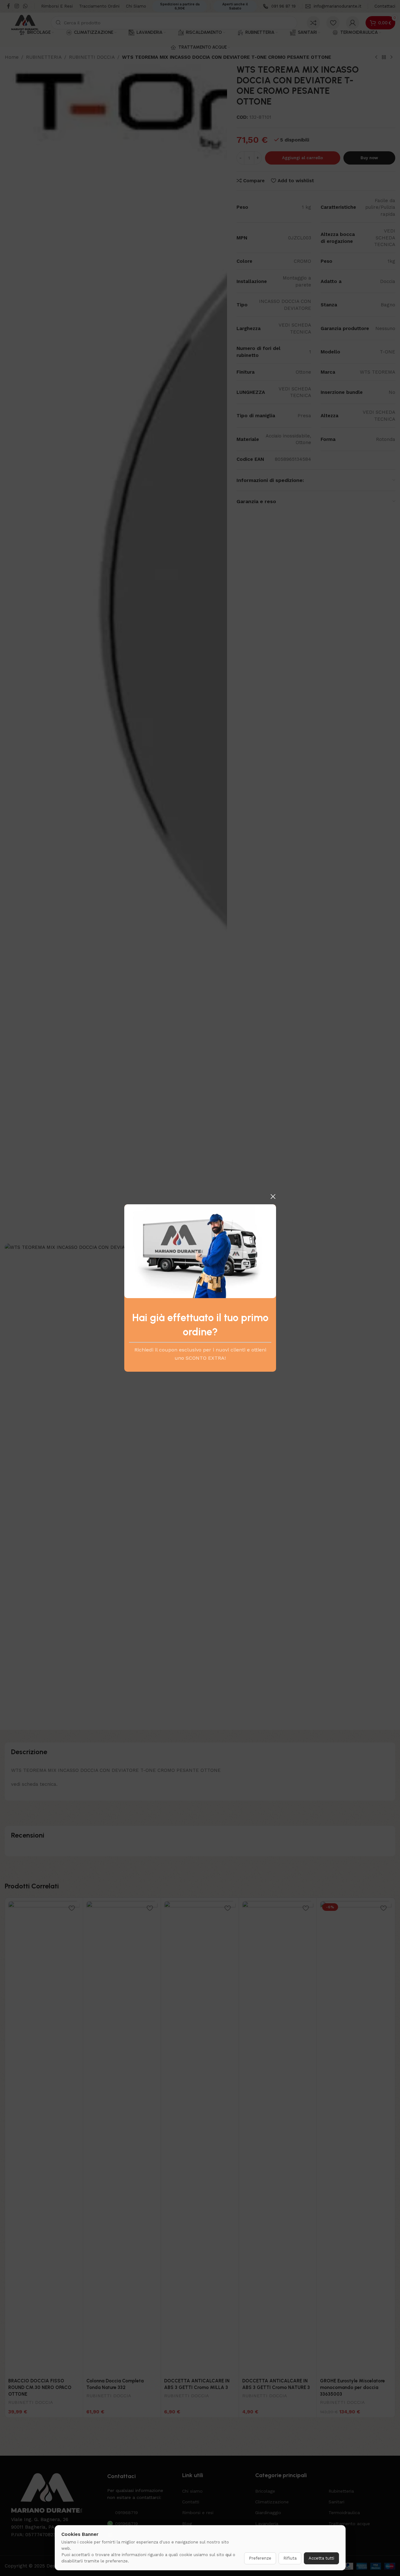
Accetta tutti (321, 2558)
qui (228, 2555)
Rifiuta (290, 2558)
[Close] (273, 1196)
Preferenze (260, 2558)
